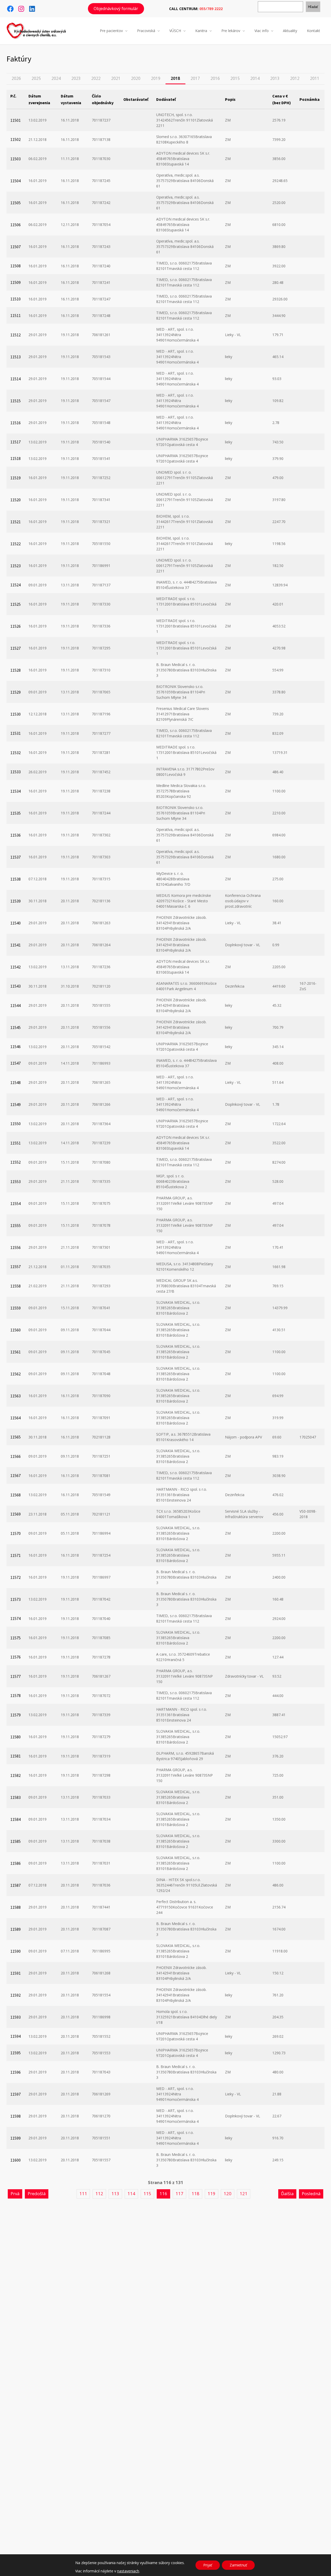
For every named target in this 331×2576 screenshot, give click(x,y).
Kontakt (314, 31)
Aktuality (290, 31)
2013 (275, 78)
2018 (175, 78)
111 (83, 2194)
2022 (96, 78)
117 (179, 2194)
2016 (215, 78)
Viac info (262, 31)
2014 (255, 78)
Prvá (15, 2194)
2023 (76, 78)
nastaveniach (128, 2571)
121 (244, 2194)
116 (163, 2194)
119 (212, 2194)
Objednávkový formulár (116, 9)
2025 (36, 78)
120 (228, 2194)
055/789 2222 (211, 9)
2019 (156, 78)
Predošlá (37, 2194)
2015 (235, 78)
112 (99, 2194)
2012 (295, 78)
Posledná (311, 2194)
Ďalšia (287, 2194)
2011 (315, 78)
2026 (16, 78)
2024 (56, 78)
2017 (195, 78)
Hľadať (313, 7)
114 (131, 2194)
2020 (136, 78)
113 (115, 2194)
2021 (116, 78)
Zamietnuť (238, 2565)
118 (195, 2194)
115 (147, 2194)
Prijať (208, 2565)
